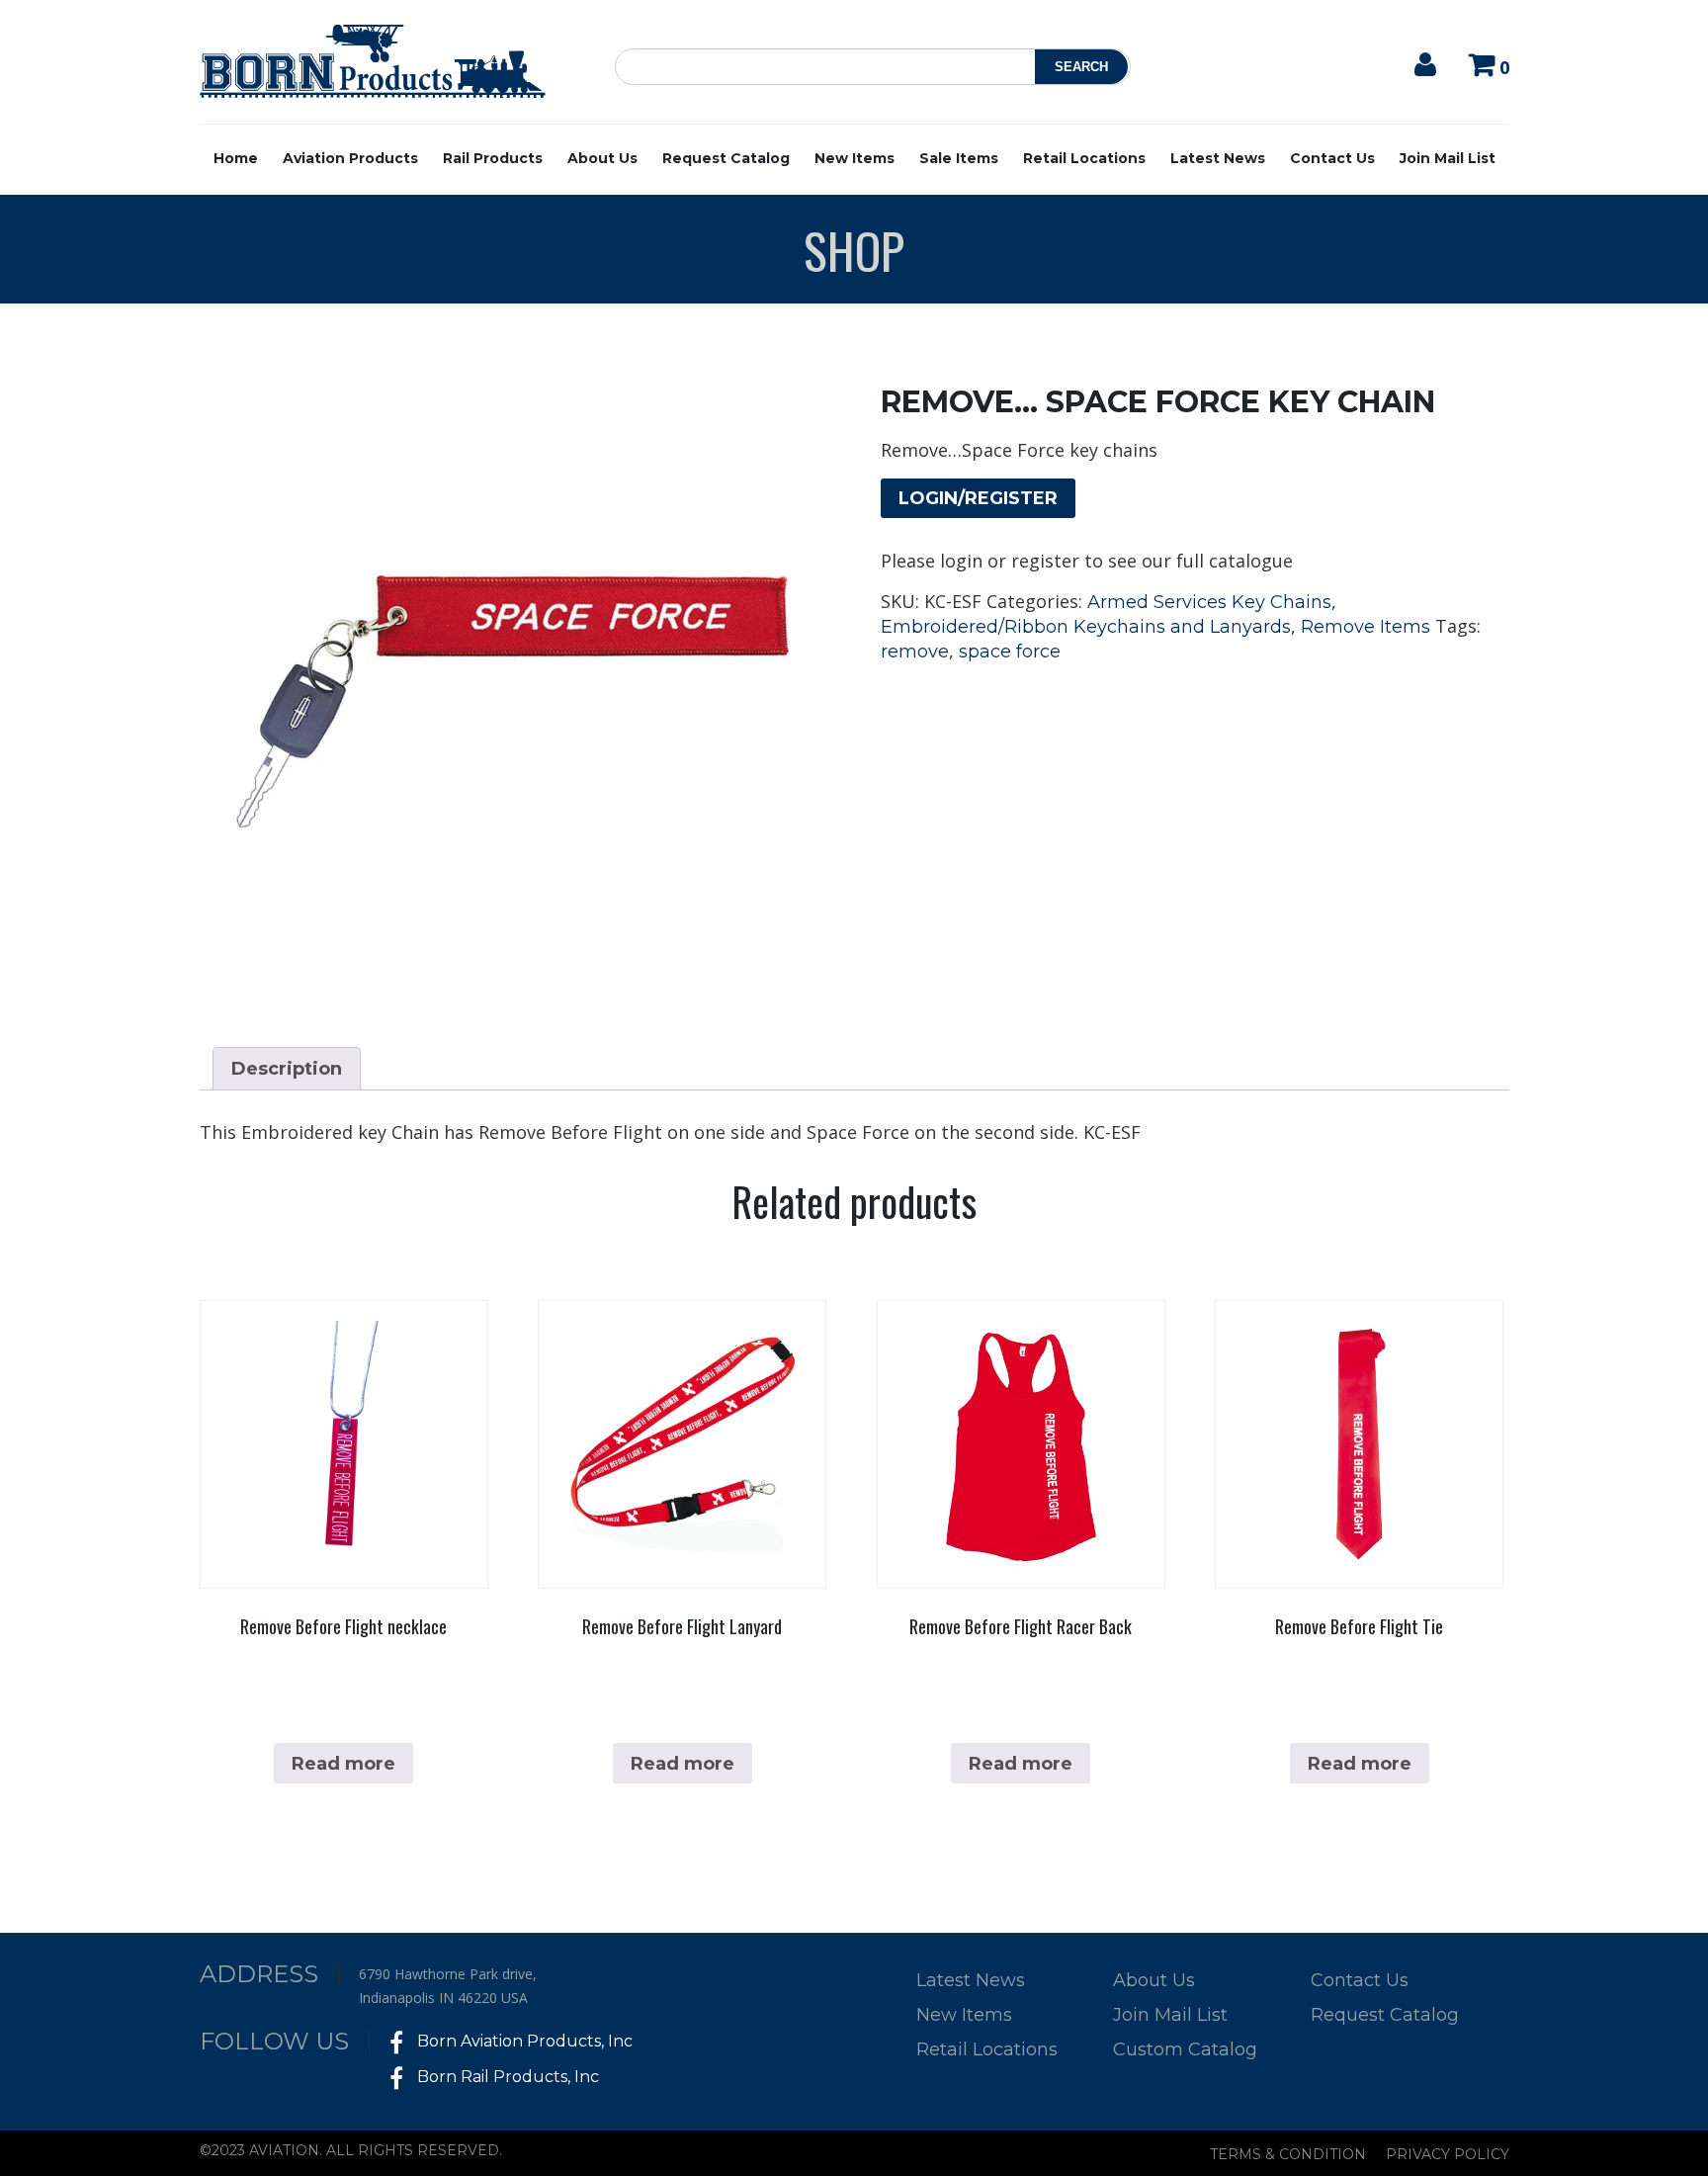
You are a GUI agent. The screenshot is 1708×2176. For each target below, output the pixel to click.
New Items (854, 158)
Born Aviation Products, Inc (523, 2041)
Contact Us (1332, 158)
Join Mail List (1448, 158)
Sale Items (959, 158)
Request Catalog (726, 158)
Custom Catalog (1185, 2049)
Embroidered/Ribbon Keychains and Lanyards (1086, 627)
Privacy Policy (1448, 2154)
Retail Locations (1084, 158)
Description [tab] (287, 1069)
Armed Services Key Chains (1209, 602)
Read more (343, 1764)
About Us (602, 158)
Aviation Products (350, 158)
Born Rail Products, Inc (506, 2077)
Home (236, 158)
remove (915, 652)
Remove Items (1366, 627)
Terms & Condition (1288, 2154)
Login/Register (978, 498)
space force (1010, 652)
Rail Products (493, 158)
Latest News (1218, 158)
